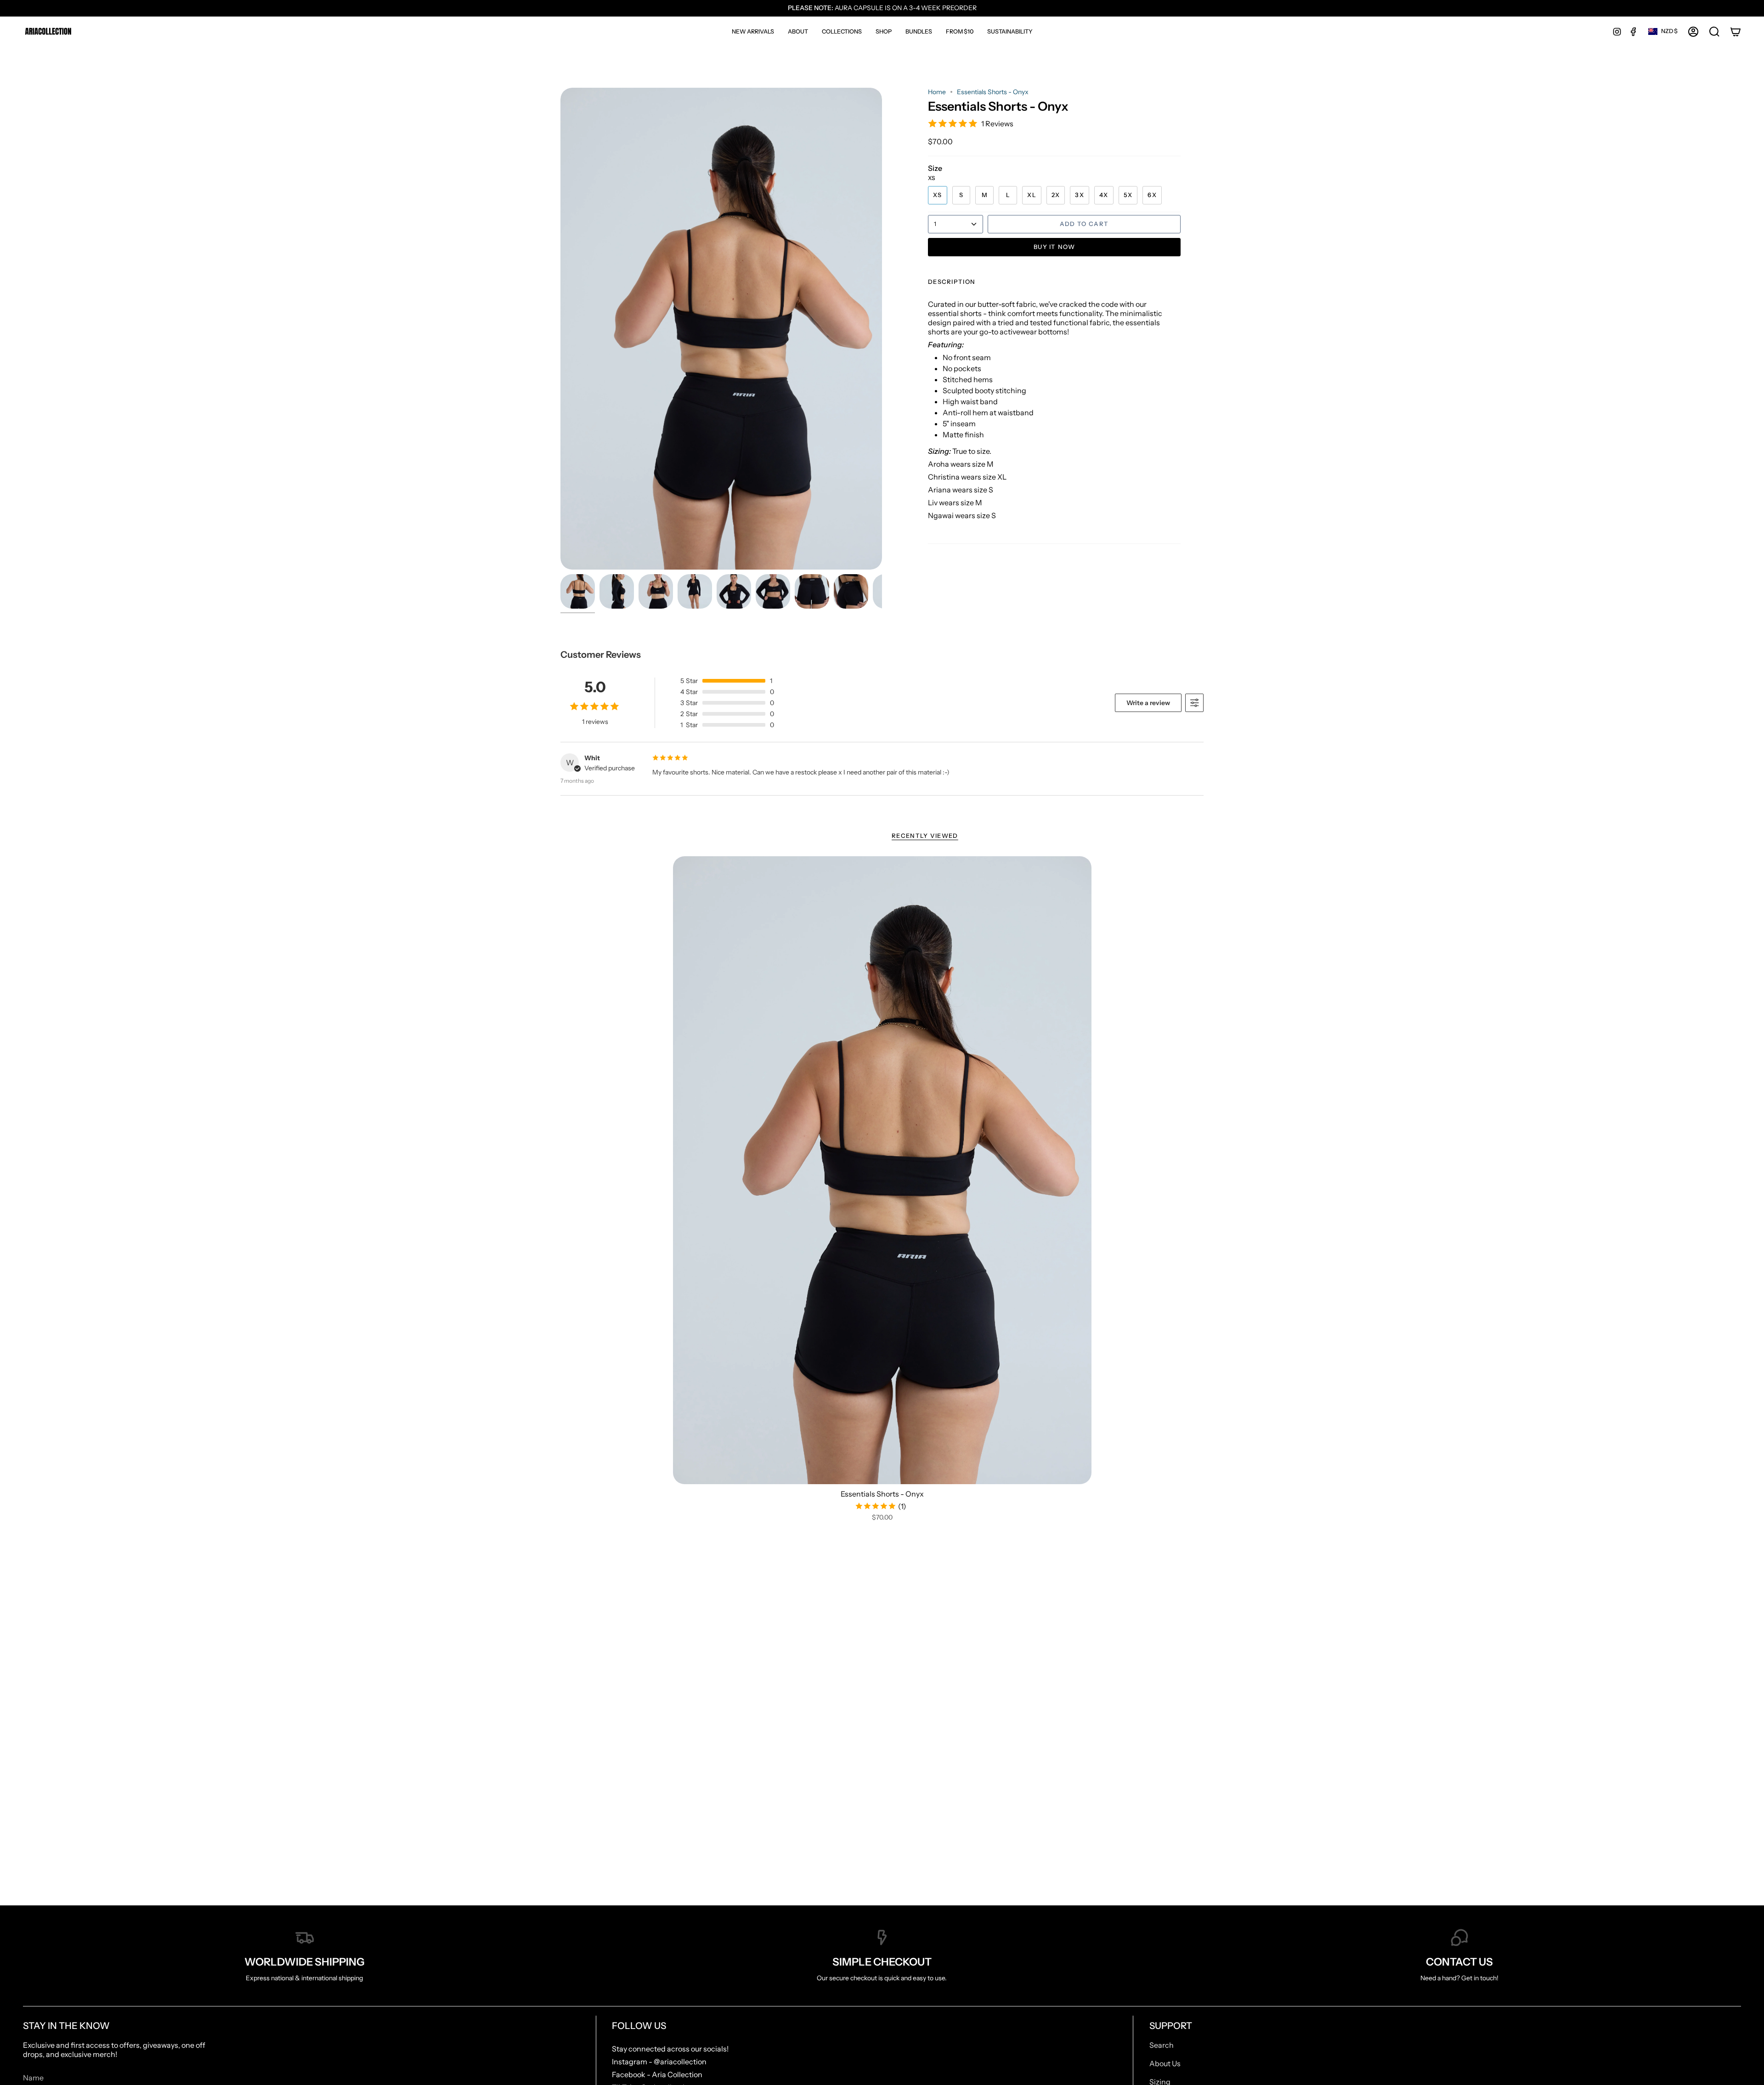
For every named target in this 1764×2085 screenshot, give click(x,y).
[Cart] (1736, 32)
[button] (842, 31)
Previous (560, 329)
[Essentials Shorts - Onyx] (882, 1170)
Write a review (1148, 703)
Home (937, 92)
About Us (1165, 2063)
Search (1162, 2045)
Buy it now (1054, 247)
